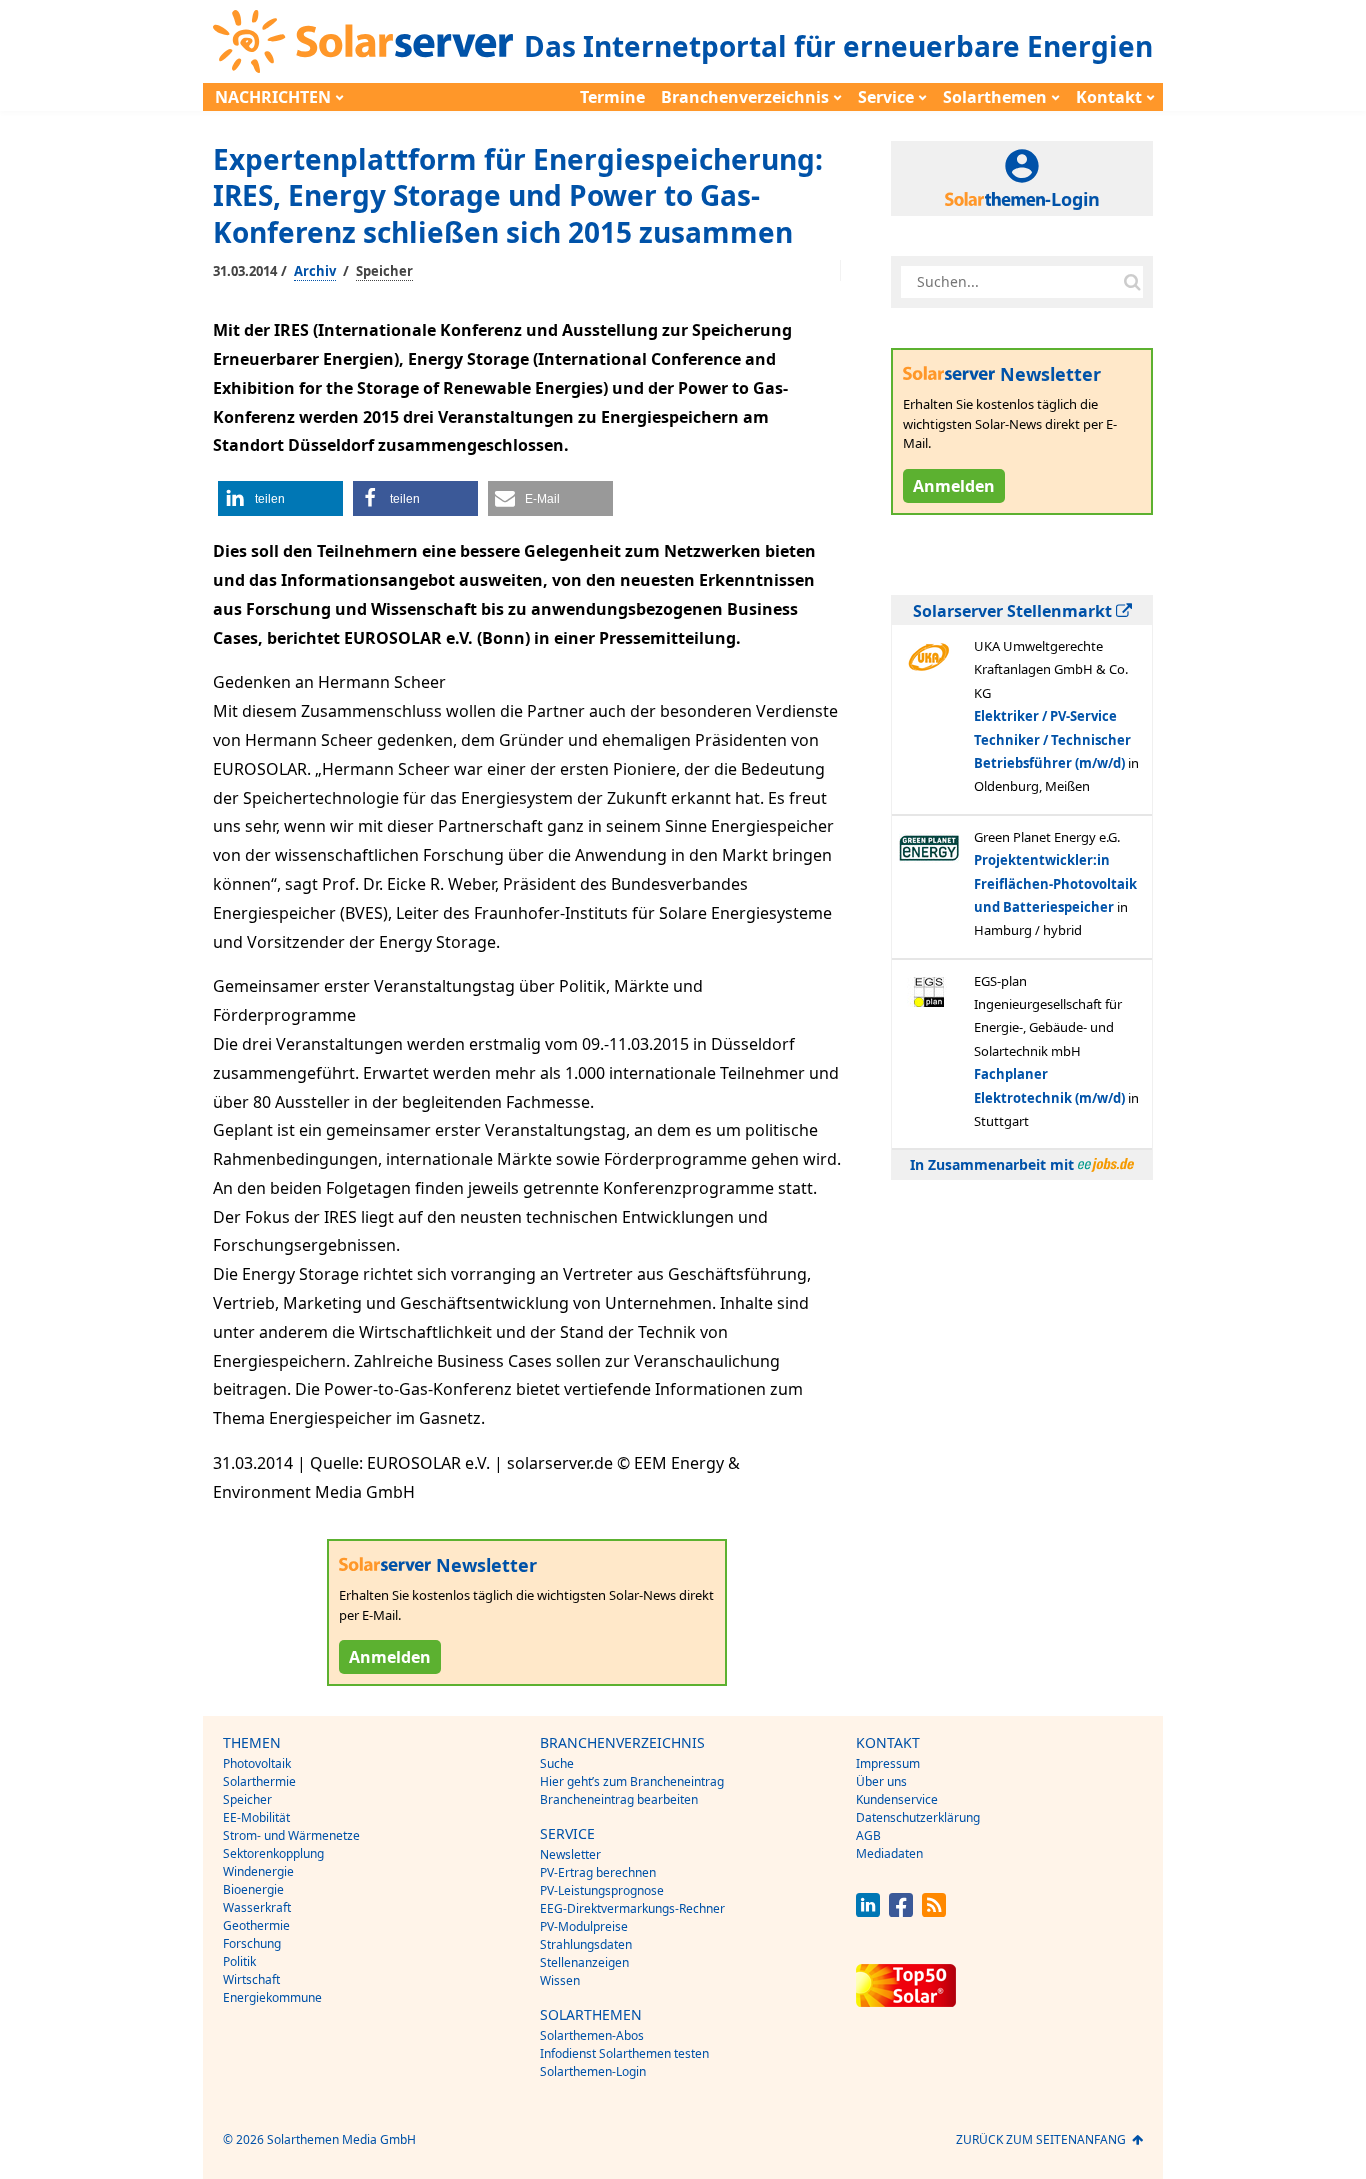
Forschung (252, 1943)
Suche (557, 1763)
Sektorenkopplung (273, 1853)
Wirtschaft (251, 1979)
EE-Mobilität (256, 1817)
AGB (868, 1835)
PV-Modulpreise (584, 1926)
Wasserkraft (257, 1907)
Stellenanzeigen (584, 1962)
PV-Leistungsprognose (602, 1890)
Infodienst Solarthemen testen (624, 2053)
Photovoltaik (257, 1763)
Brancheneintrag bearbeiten (619, 1799)
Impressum (888, 1763)
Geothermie (256, 1925)
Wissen (560, 1980)
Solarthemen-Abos (592, 2035)
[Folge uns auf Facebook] (901, 1911)
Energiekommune (272, 1997)
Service (886, 97)
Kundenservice (897, 1799)
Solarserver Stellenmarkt (1014, 611)
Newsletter (570, 1854)
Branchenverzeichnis (745, 97)
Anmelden (390, 1657)
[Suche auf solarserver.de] (1132, 282)
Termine (612, 97)
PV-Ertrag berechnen (598, 1872)
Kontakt (1109, 97)
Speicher (384, 271)
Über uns (881, 1781)
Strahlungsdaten (586, 1944)
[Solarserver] (363, 41)
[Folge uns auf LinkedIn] (868, 1911)
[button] (280, 498)
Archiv (315, 271)
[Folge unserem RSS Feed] (934, 1911)
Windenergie (258, 1871)
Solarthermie (259, 1781)
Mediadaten (889, 1853)
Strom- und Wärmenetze (291, 1835)
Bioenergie (253, 1889)
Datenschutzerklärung (918, 1817)
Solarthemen (995, 97)
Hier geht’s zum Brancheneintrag (632, 1781)
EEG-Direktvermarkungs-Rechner (632, 1908)
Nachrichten (273, 97)
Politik (239, 1961)
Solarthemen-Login (593, 2071)
